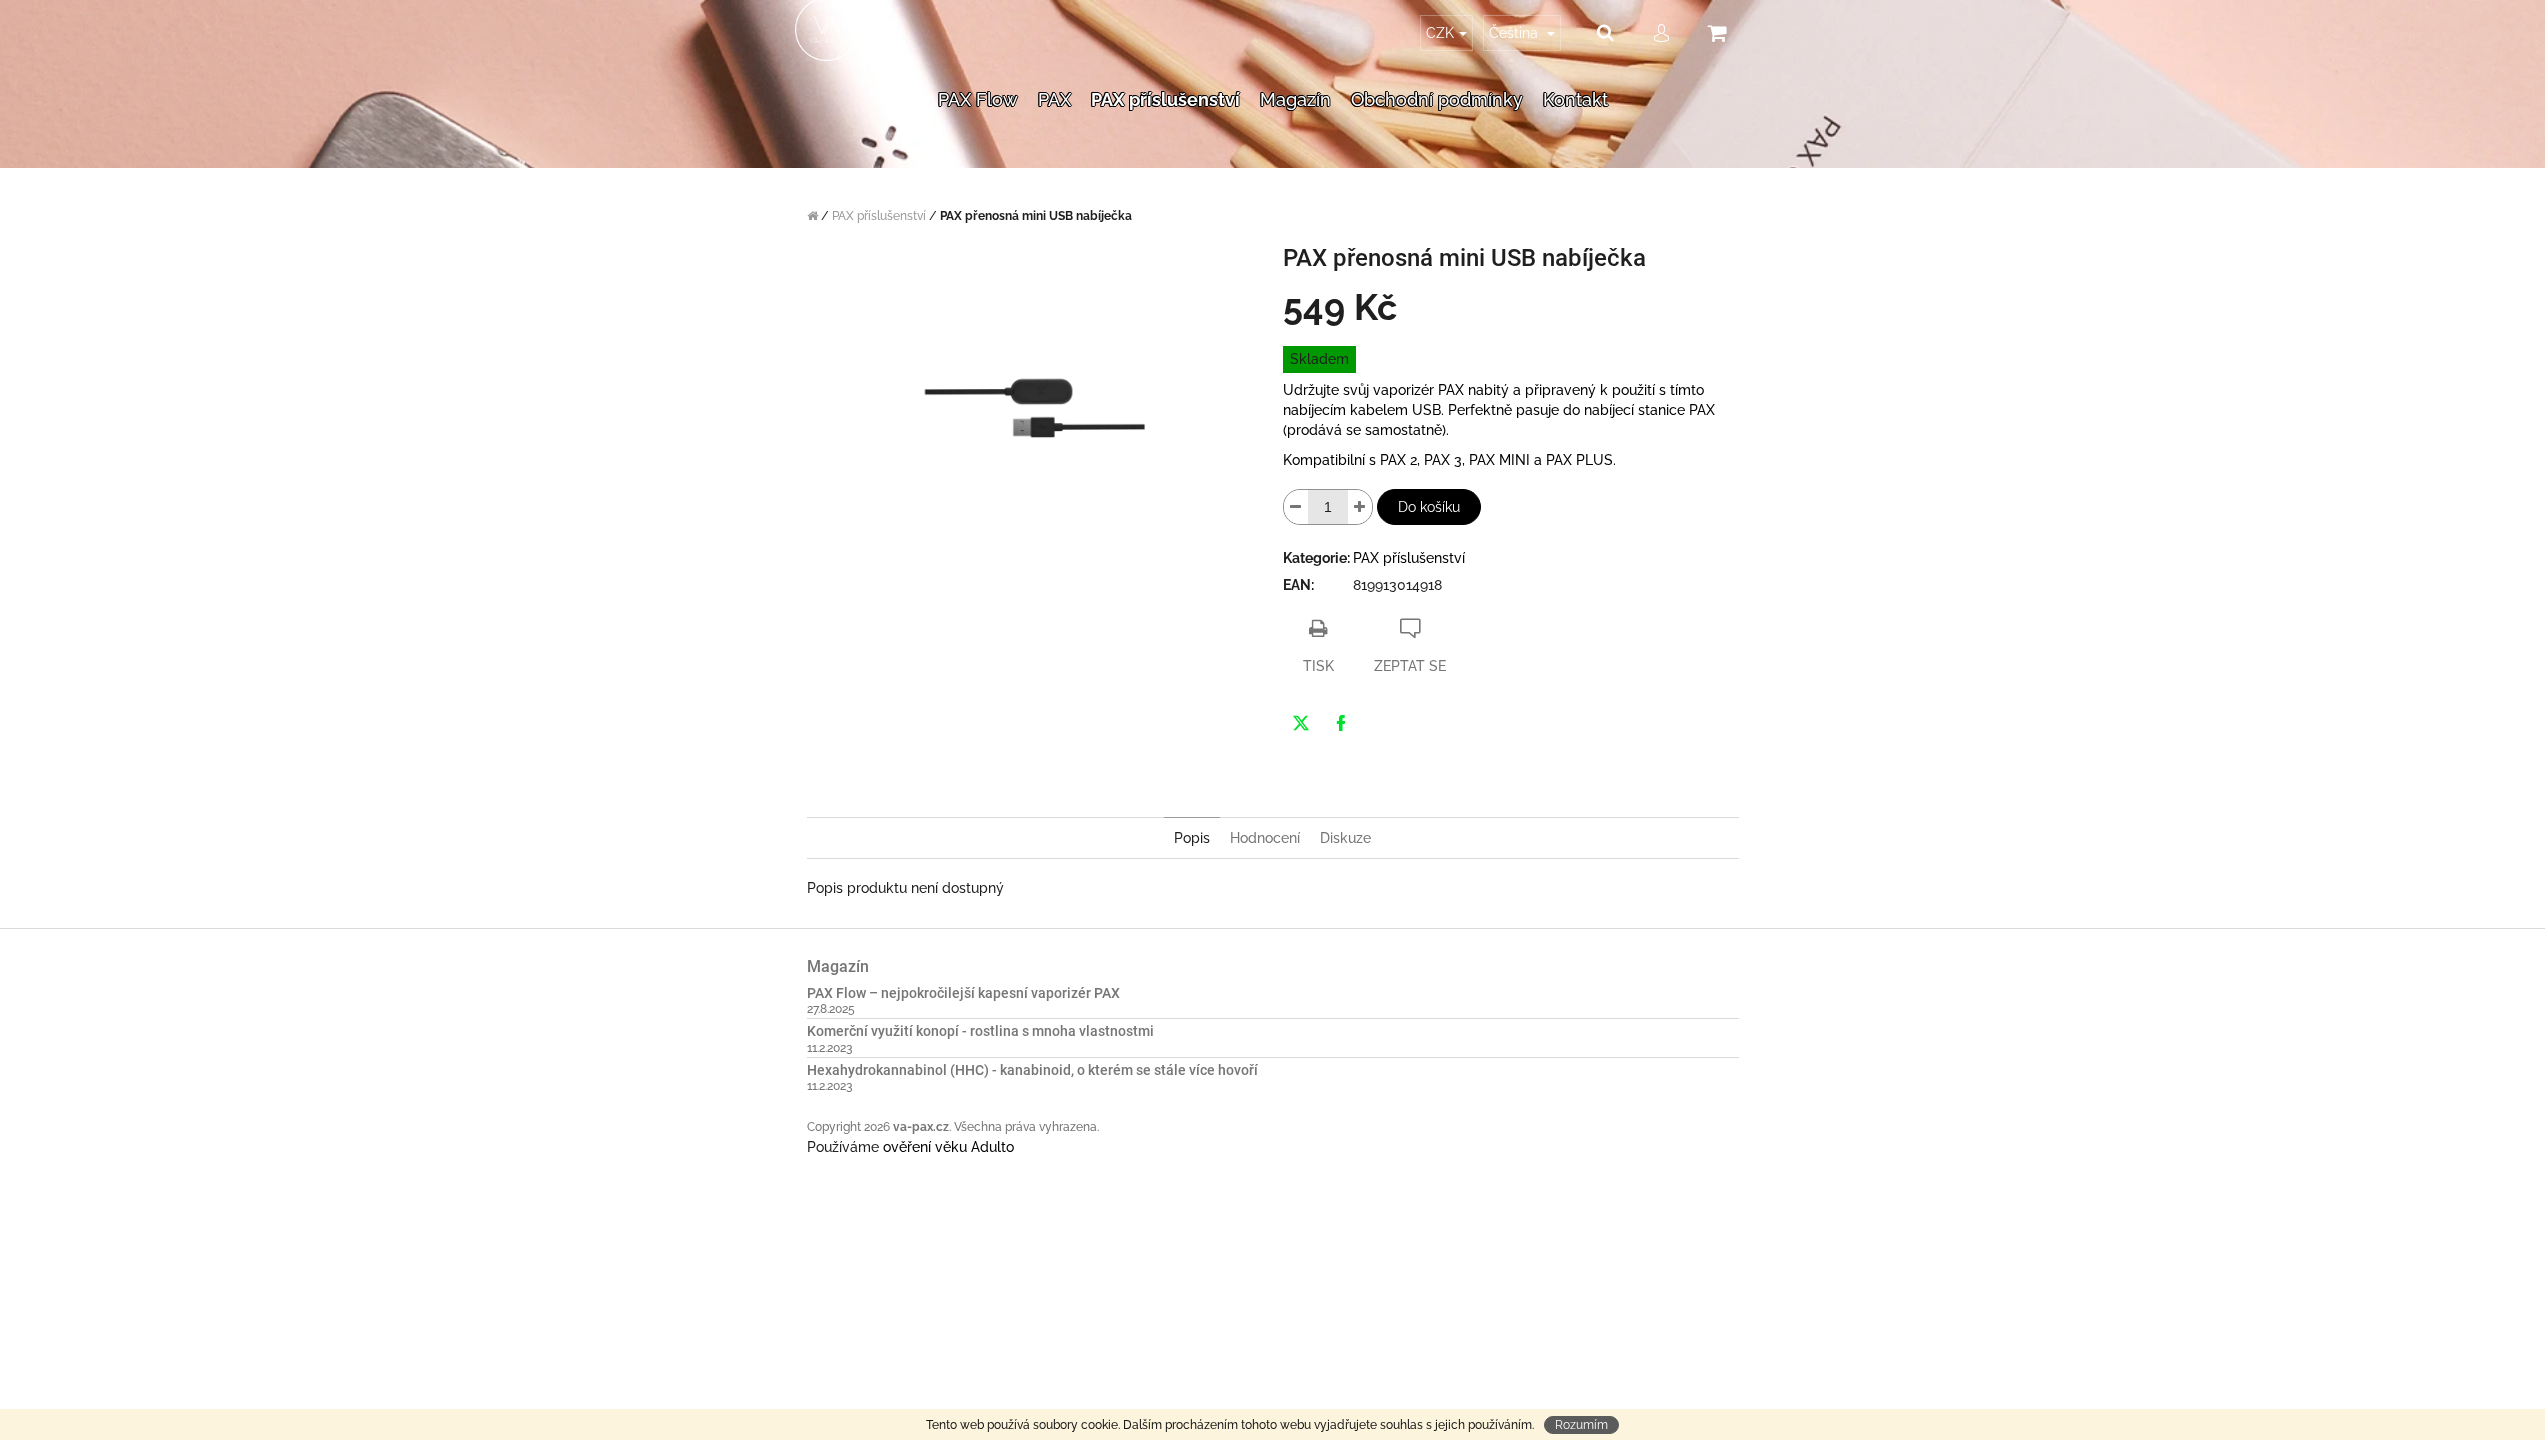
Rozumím (1581, 1425)
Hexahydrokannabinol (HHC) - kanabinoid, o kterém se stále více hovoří (1032, 1070)
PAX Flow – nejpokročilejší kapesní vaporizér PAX (963, 993)
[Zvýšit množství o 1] (1360, 507)
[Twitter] (1301, 723)
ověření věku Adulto (948, 1147)
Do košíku (1429, 507)
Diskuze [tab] (1345, 838)
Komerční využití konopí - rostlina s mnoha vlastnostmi (980, 1031)
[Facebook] (1341, 723)
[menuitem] (978, 73)
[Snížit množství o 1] (1296, 507)
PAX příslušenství (1409, 558)
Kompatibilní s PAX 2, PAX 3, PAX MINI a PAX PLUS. (1449, 460)
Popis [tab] (1192, 838)
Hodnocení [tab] (1265, 838)
